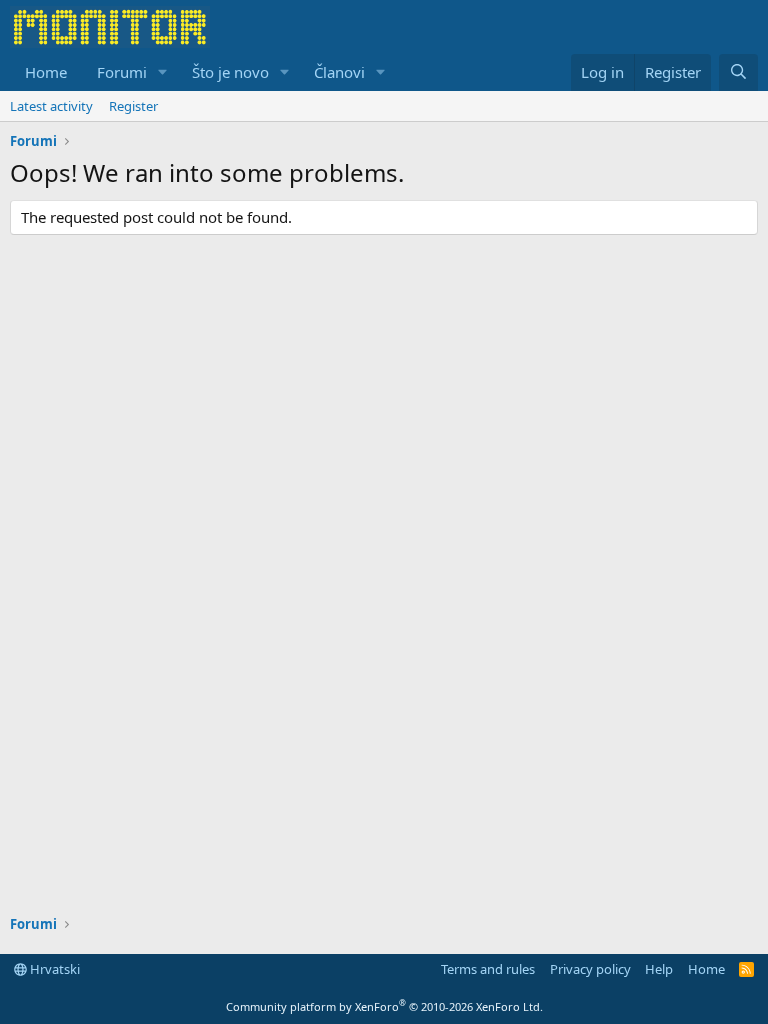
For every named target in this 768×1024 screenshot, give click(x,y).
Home (46, 72)
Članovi (339, 72)
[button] (163, 72)
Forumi (122, 72)
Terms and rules (488, 969)
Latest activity (51, 106)
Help (659, 969)
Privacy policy (590, 969)
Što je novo (230, 72)
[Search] (738, 72)
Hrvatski (53, 969)
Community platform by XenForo (384, 1006)
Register (133, 106)
